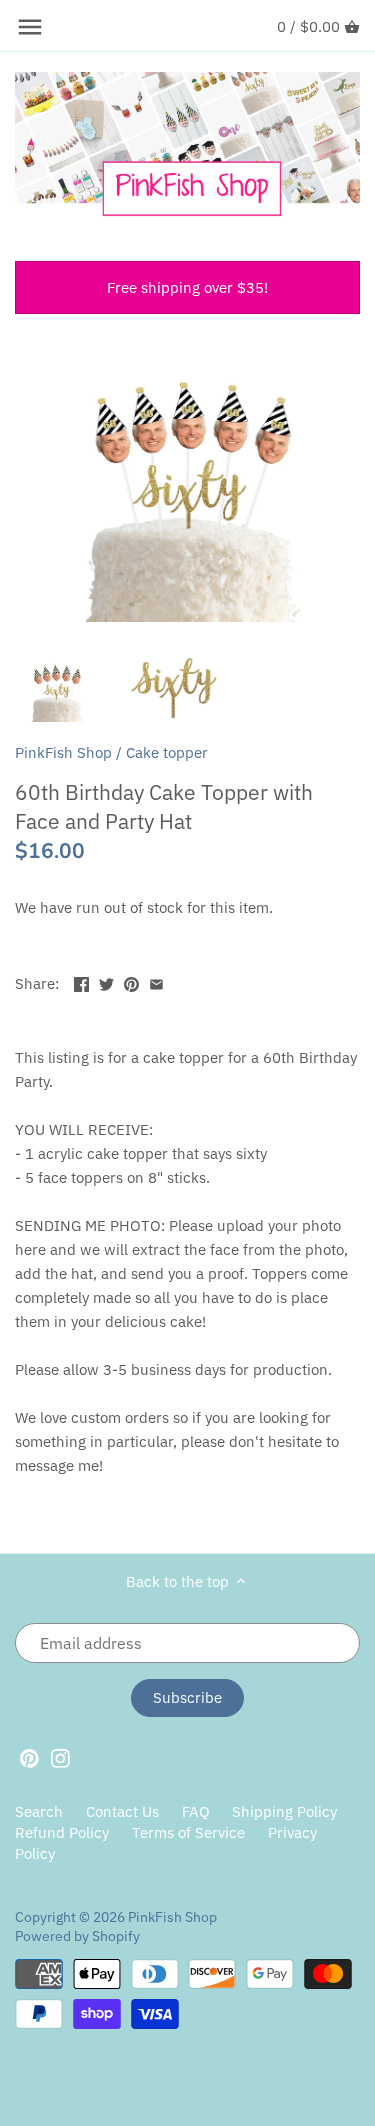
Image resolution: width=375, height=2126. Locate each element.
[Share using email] (156, 981)
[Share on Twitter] (106, 981)
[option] (56, 687)
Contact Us (122, 1811)
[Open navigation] (30, 27)
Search (39, 1811)
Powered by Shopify (77, 1936)
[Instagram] (60, 1757)
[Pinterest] (29, 1757)
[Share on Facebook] (81, 981)
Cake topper (167, 752)
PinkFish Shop (63, 752)
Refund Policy (62, 1832)
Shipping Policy (284, 1811)
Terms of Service (188, 1832)
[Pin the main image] (131, 981)
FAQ (196, 1811)
